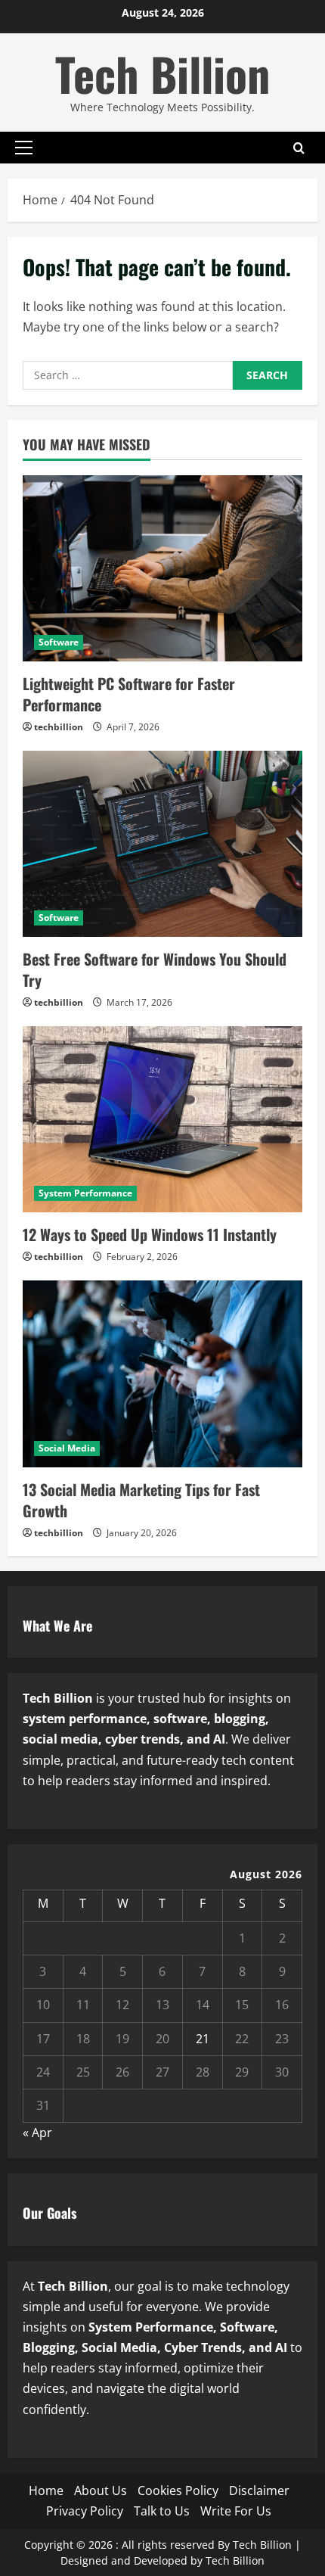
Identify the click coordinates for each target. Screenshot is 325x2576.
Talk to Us (162, 2511)
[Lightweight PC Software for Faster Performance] (162, 569)
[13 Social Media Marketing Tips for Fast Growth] (162, 1374)
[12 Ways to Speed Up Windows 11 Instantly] (162, 1120)
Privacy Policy (85, 2511)
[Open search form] (299, 147)
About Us (101, 2490)
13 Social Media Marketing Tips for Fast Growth (141, 1500)
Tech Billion (162, 73)
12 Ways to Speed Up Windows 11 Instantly (150, 1234)
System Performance (85, 1193)
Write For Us (236, 2511)
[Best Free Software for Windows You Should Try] (162, 844)
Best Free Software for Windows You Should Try (155, 969)
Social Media (67, 1448)
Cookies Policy (178, 2490)
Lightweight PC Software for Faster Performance (129, 694)
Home (46, 2490)
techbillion (59, 727)
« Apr (37, 2133)
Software (59, 642)
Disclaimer (259, 2490)
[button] (24, 148)
